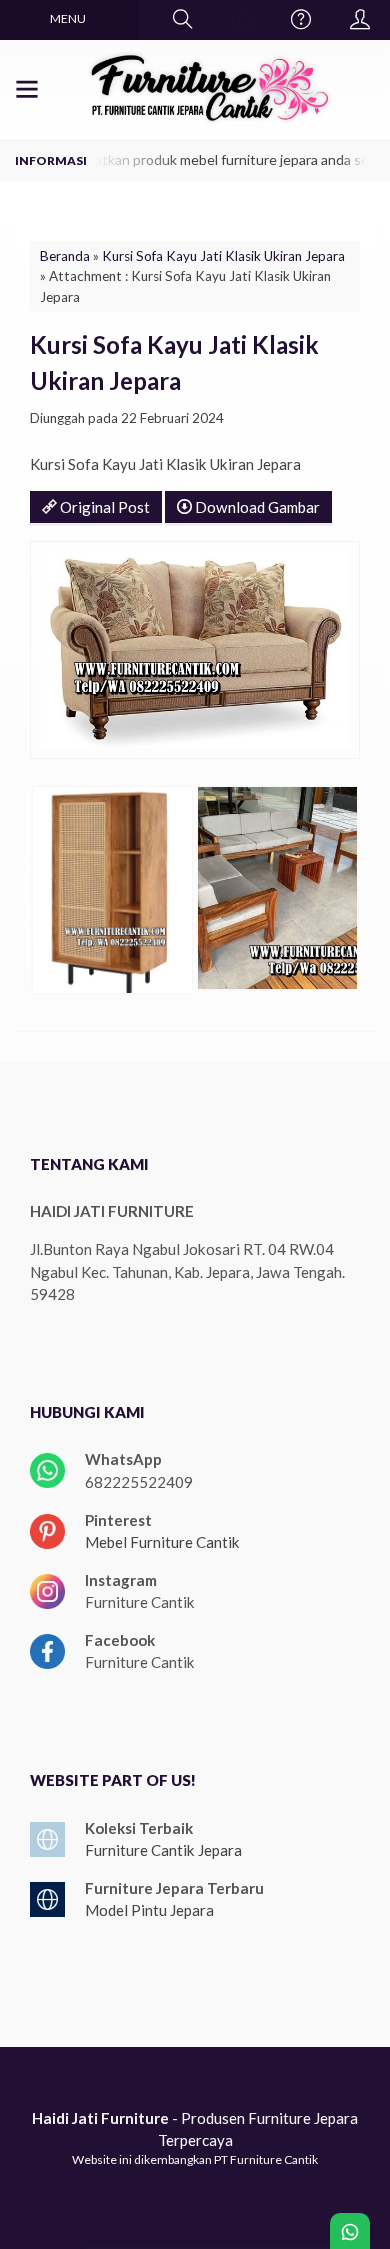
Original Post (103, 507)
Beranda (65, 256)
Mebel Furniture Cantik (162, 1542)
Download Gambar (256, 507)
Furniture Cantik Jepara (163, 1850)
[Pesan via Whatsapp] (242, 20)
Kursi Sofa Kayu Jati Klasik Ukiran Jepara (223, 256)
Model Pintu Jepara (149, 1910)
